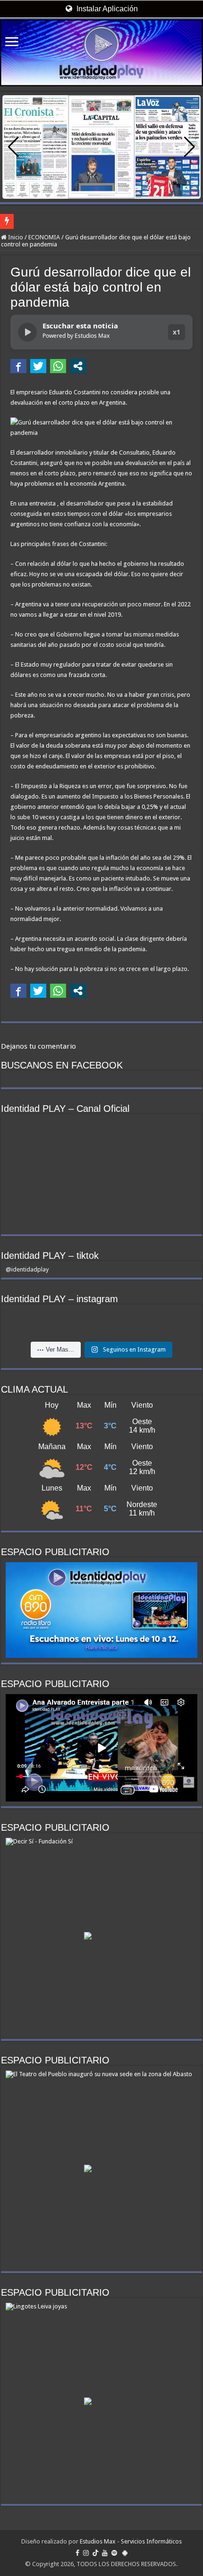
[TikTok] (95, 2553)
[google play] (125, 2553)
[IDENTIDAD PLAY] (101, 53)
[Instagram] (86, 2553)
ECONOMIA (44, 237)
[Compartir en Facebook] (18, 366)
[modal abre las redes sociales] (78, 366)
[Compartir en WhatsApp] (58, 366)
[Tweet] (38, 366)
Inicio (15, 237)
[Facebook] (77, 2553)
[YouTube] (105, 2553)
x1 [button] (177, 332)
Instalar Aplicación (106, 9)
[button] (190, 147)
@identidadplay (27, 1269)
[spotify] (114, 2553)
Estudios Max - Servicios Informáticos (131, 2541)
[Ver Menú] (12, 43)
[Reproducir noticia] (27, 332)
